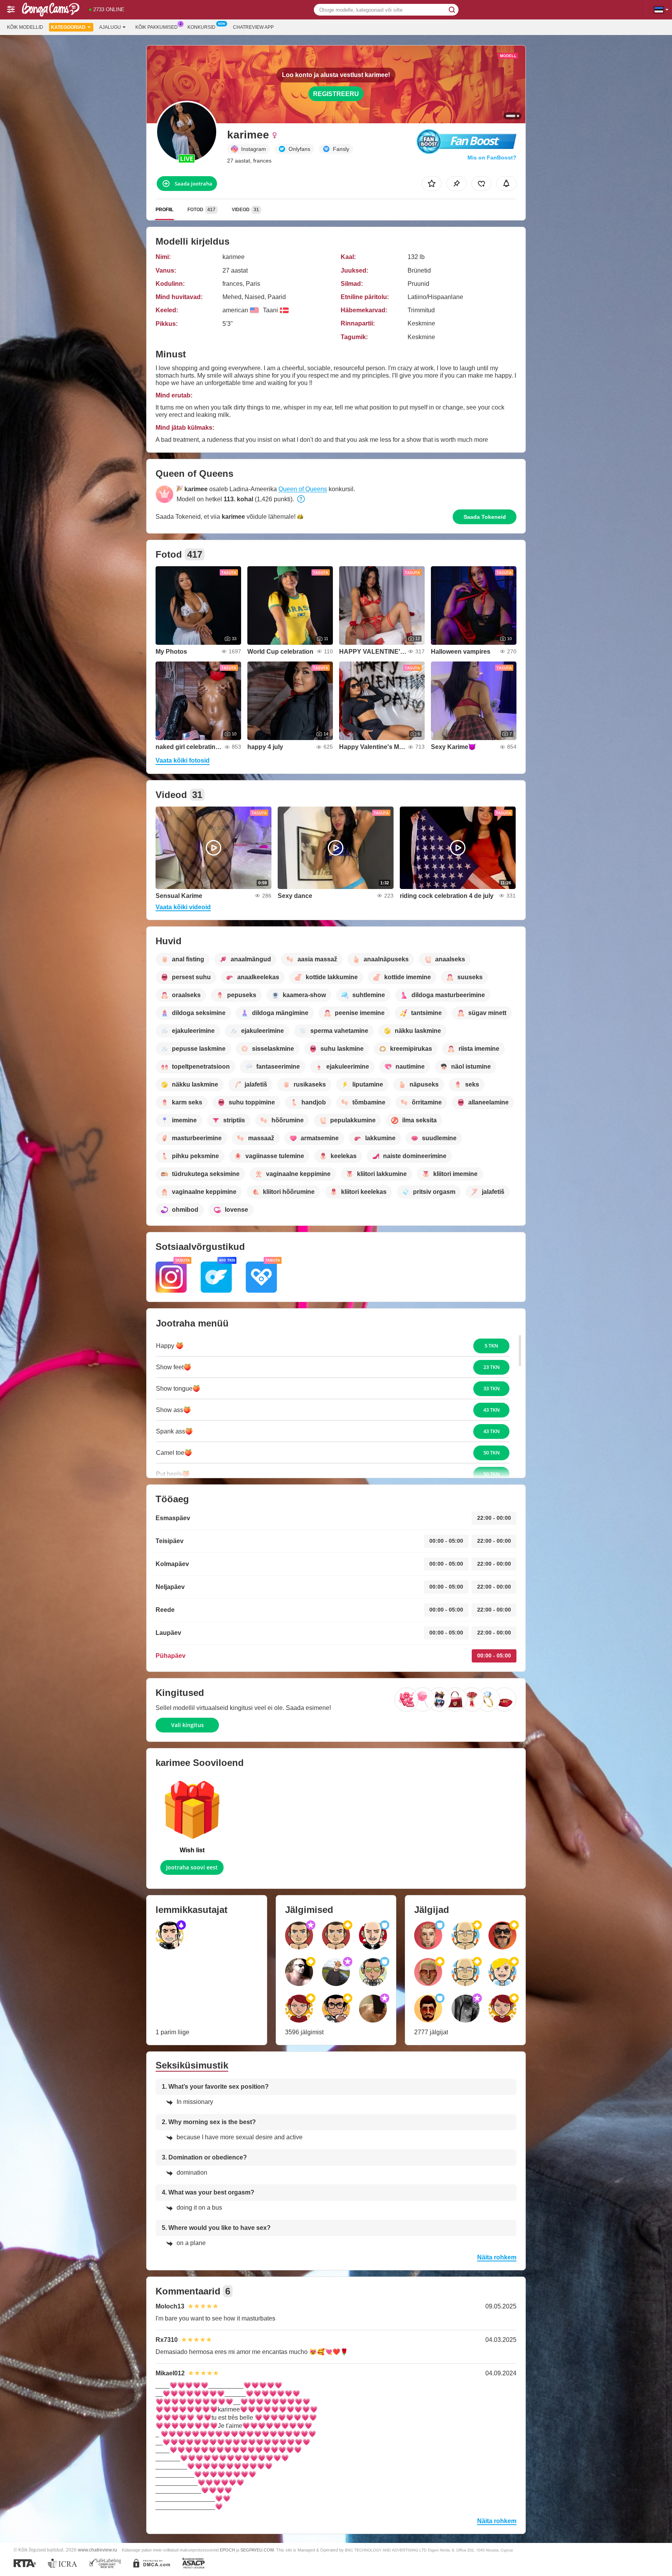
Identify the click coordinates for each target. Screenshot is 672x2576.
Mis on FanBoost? (492, 157)
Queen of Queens (303, 489)
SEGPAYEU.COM (257, 2550)
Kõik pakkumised (157, 27)
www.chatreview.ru (97, 2550)
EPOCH (227, 2550)
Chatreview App (253, 27)
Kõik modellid (25, 27)
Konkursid (201, 27)
